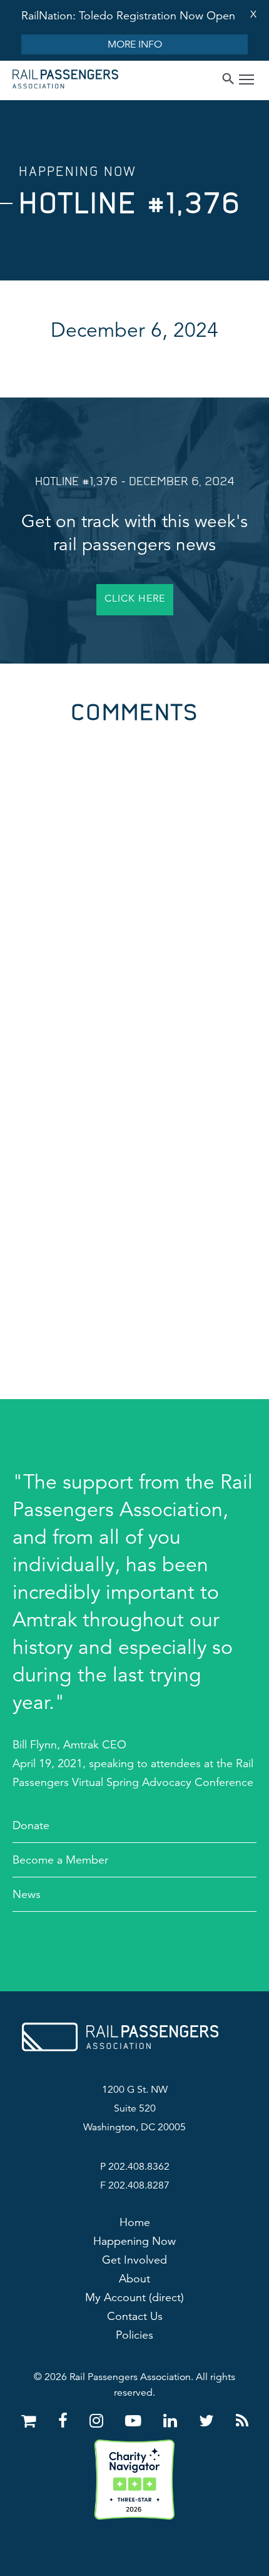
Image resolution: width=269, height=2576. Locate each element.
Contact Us (135, 2316)
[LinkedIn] (172, 2421)
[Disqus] (134, 880)
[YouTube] (135, 2421)
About (134, 2279)
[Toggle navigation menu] (246, 81)
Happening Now (134, 2241)
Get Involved (134, 2260)
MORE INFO (135, 44)
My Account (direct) (134, 2297)
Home (135, 2222)
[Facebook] (65, 2421)
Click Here (135, 598)
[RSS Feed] (242, 2421)
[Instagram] (99, 2421)
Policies (134, 2335)
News (27, 1894)
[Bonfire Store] (31, 2421)
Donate (31, 1825)
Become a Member (60, 1860)
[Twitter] (209, 2421)
